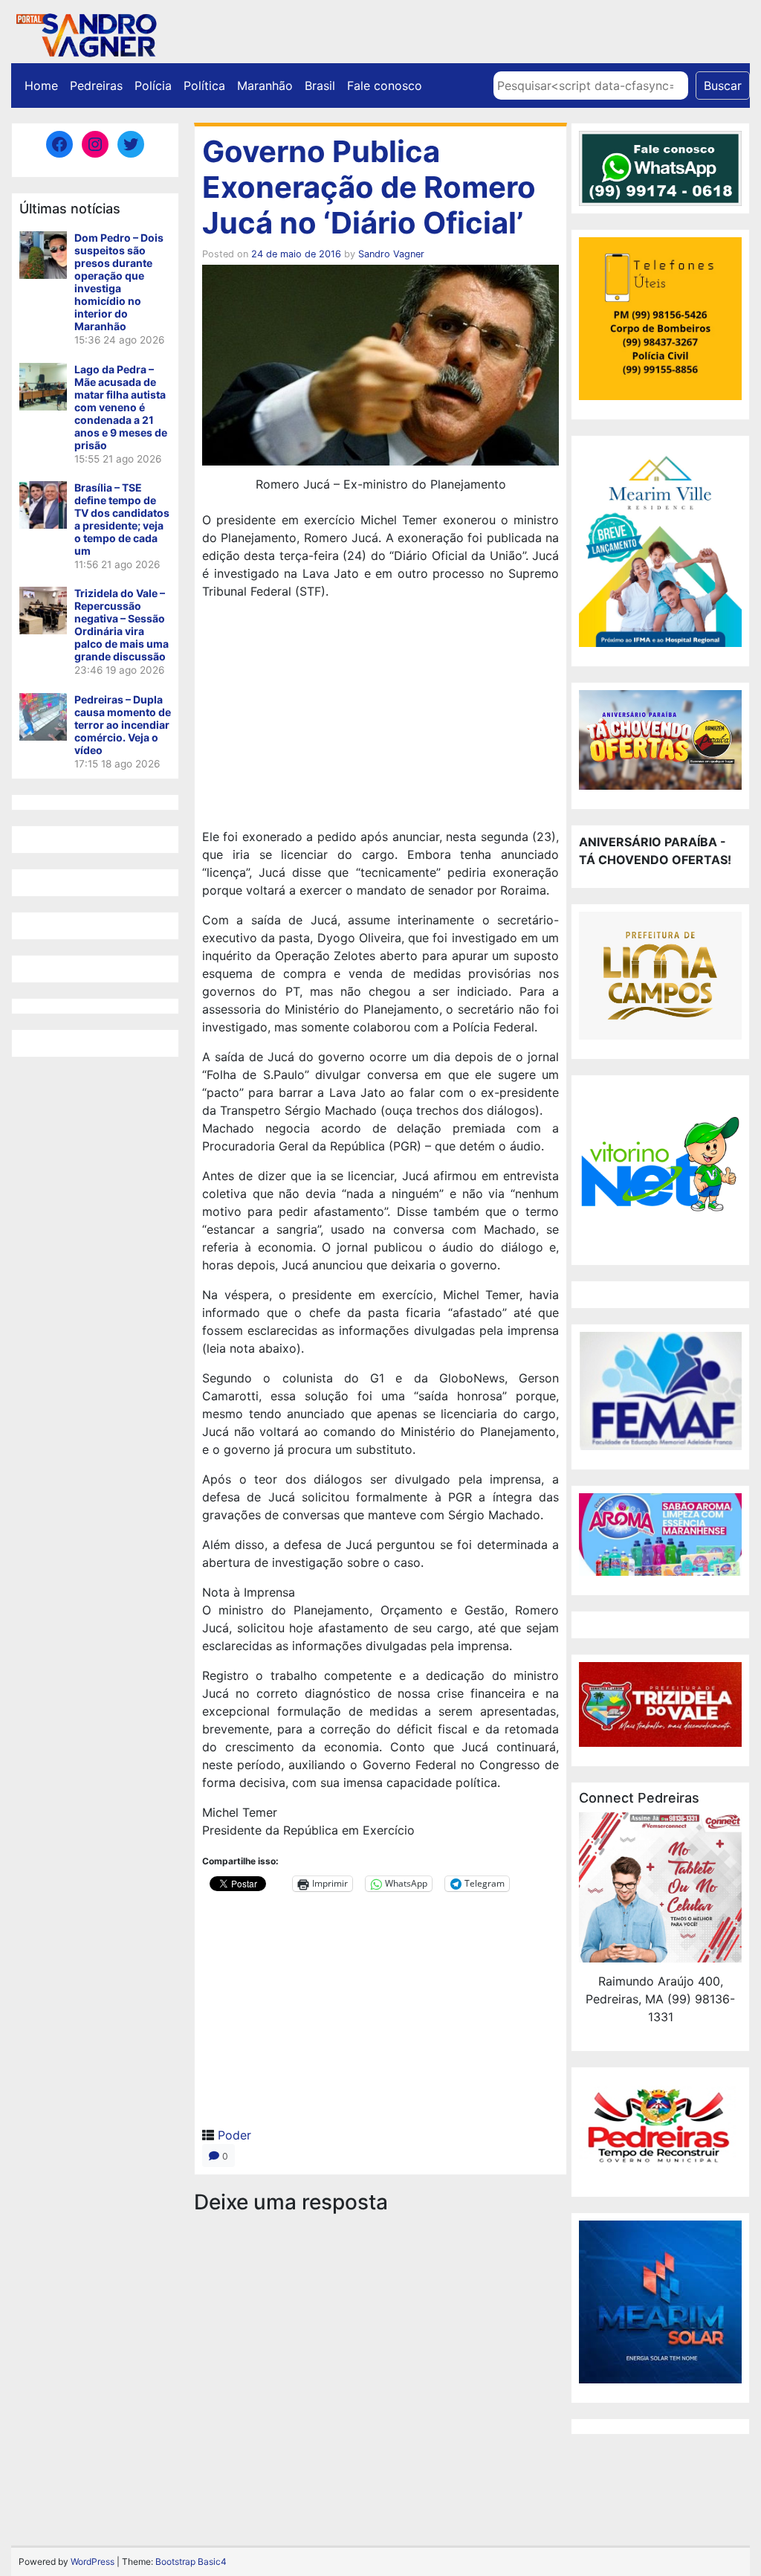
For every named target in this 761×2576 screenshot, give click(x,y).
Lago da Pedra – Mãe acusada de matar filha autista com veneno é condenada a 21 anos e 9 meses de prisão (121, 407)
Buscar (723, 86)
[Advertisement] (380, 716)
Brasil (320, 86)
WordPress (93, 2561)
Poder (234, 2135)
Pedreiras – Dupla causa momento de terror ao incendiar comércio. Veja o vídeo (123, 725)
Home (41, 86)
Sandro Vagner (391, 254)
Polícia (153, 86)
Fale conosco (385, 86)
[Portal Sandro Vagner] (85, 32)
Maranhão (265, 86)
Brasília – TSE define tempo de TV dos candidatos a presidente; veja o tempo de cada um (122, 519)
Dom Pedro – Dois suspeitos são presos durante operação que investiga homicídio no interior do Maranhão (119, 282)
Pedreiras (96, 86)
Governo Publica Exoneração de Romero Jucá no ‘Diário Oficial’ (369, 187)
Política (204, 86)
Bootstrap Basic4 (191, 2561)
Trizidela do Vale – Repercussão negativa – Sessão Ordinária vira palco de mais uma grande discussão (122, 625)
